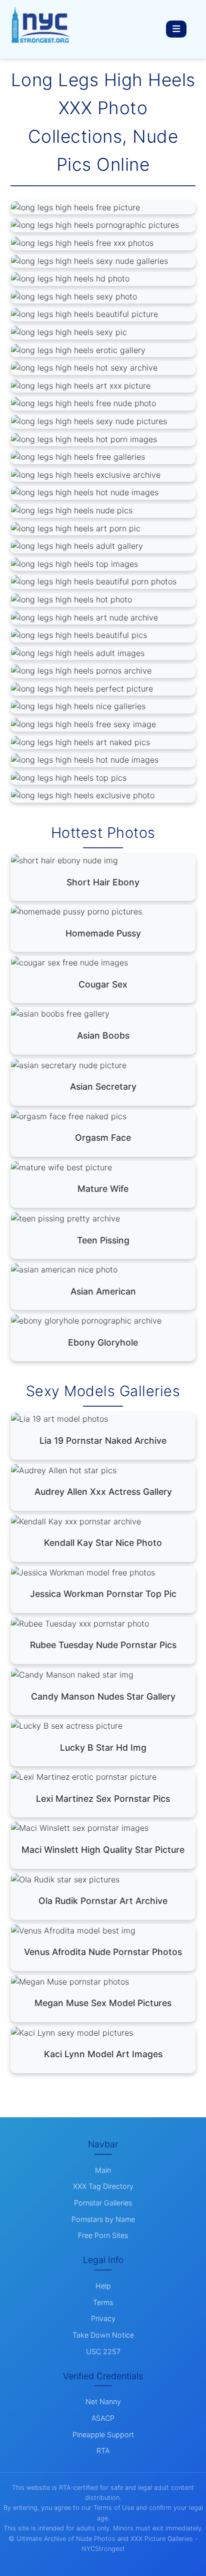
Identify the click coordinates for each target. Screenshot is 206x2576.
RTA (103, 2451)
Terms (103, 2302)
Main (103, 2170)
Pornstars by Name (103, 2219)
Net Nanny (103, 2401)
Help (103, 2286)
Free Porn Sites (103, 2235)
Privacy (103, 2318)
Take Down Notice (103, 2335)
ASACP (103, 2418)
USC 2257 (103, 2351)
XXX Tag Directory (103, 2186)
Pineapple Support (103, 2435)
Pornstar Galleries (103, 2203)
